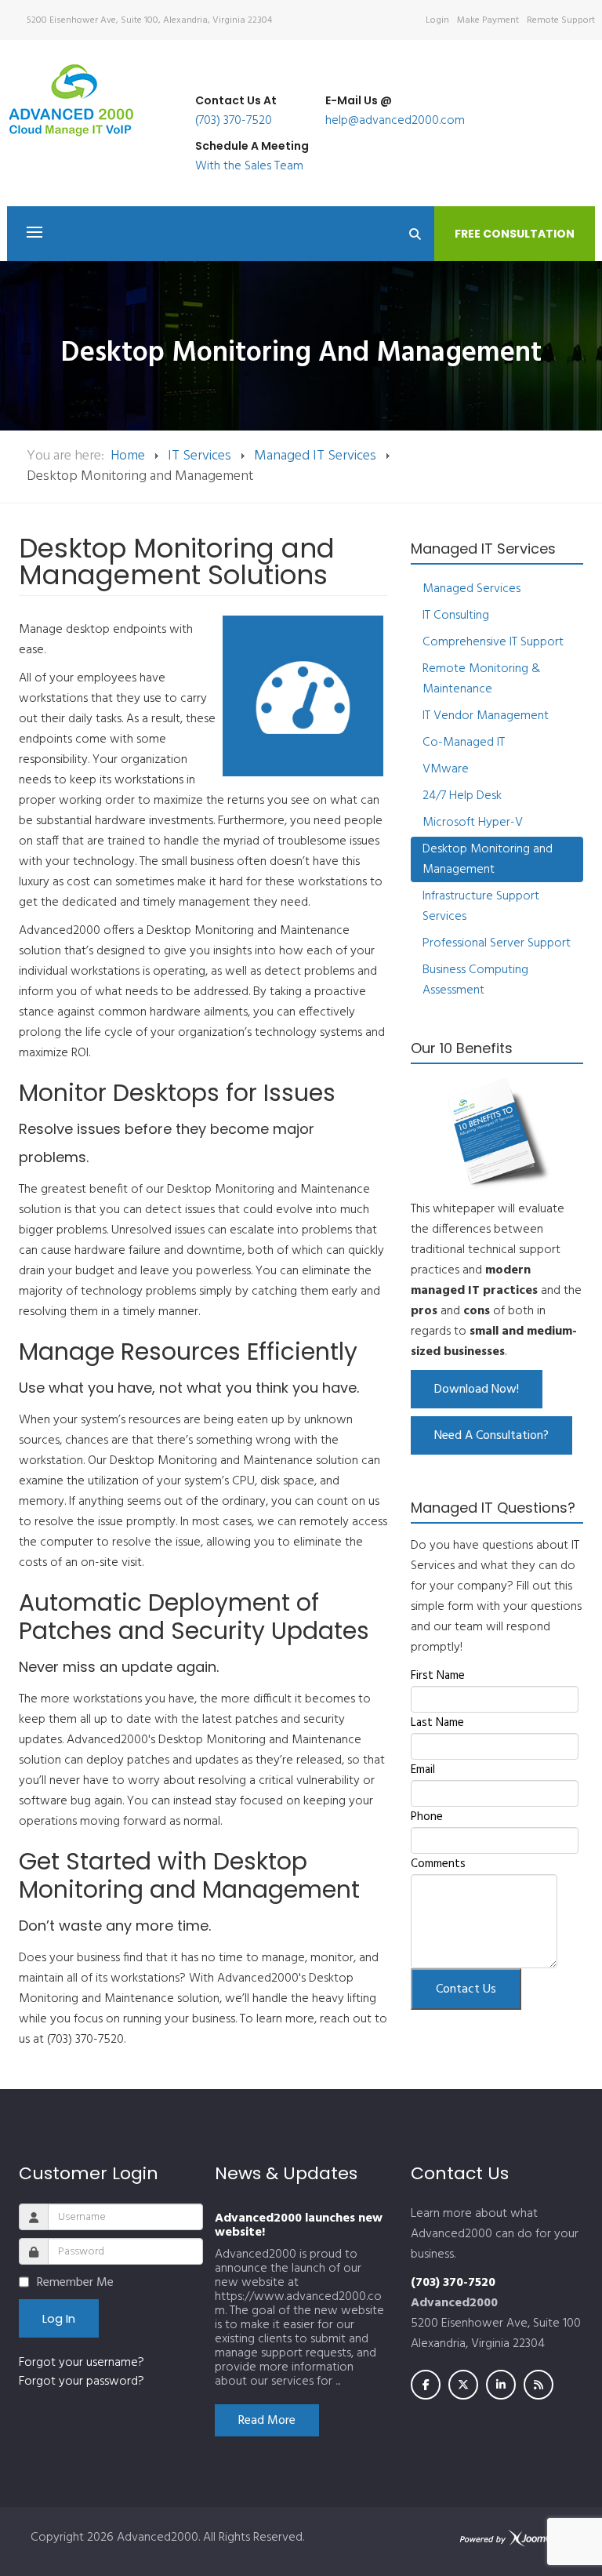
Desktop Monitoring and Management (488, 859)
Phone (427, 1817)
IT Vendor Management (486, 716)
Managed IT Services (315, 456)
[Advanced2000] (71, 100)
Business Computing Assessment (475, 980)
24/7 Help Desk (462, 796)
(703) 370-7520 (234, 121)
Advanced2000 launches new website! (299, 2225)
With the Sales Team (249, 166)
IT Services (199, 456)
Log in (59, 2318)
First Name (438, 1676)
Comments (438, 1864)
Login (437, 20)
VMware (446, 769)
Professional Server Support (497, 943)
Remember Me (75, 2283)
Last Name (437, 1723)
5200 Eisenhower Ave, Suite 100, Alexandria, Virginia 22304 (149, 20)
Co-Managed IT (464, 743)
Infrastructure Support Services (481, 907)
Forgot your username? (82, 2363)
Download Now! (477, 1390)
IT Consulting (456, 616)
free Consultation (515, 234)
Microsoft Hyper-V (473, 823)
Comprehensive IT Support (493, 642)
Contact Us (466, 1989)
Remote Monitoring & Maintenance (481, 679)
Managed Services (471, 589)
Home (128, 456)
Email (423, 1770)
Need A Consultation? (491, 1436)
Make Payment (488, 20)
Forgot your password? (82, 2382)
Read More (267, 2421)
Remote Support (561, 20)
